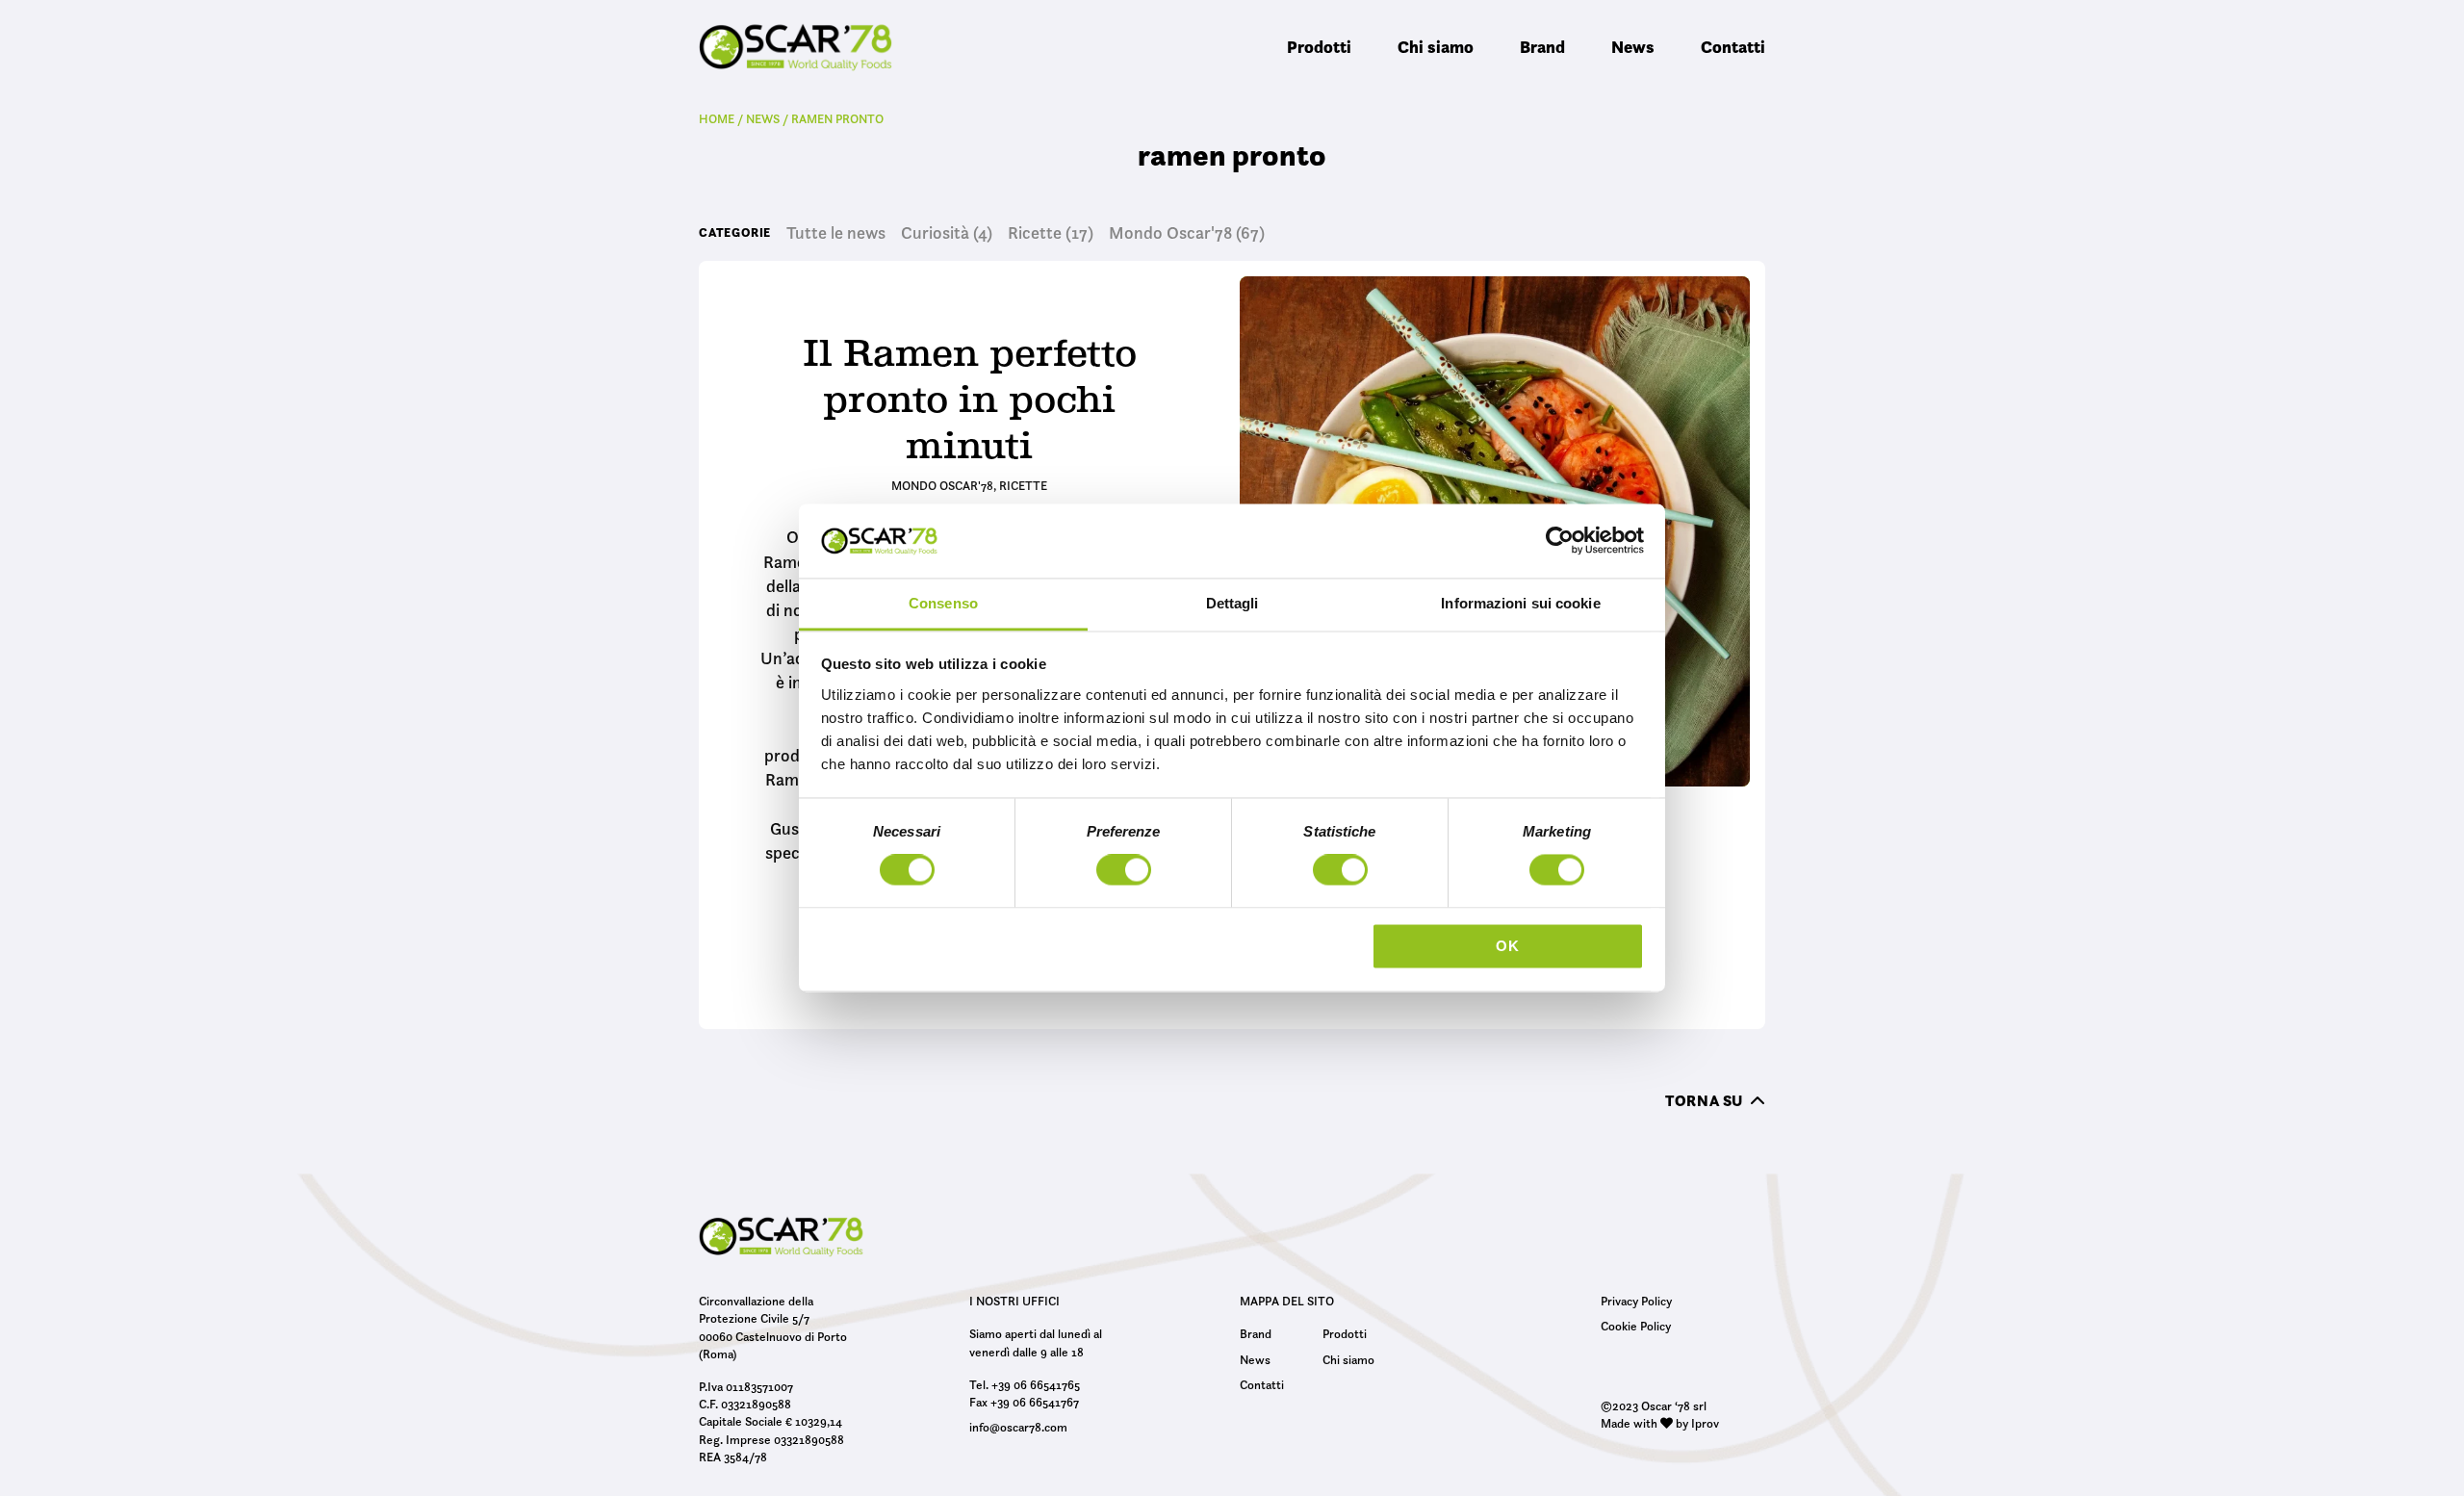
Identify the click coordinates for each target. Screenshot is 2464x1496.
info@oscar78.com (1018, 1427)
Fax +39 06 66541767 (1024, 1402)
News (1633, 47)
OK (1508, 946)
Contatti (1733, 47)
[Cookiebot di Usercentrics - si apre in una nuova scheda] (1560, 541)
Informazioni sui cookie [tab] (1520, 603)
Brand (1542, 47)
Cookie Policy (1636, 1326)
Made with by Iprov (1660, 1423)
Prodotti (1319, 47)
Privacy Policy (1636, 1301)
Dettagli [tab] (1232, 603)
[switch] (1124, 873)
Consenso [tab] (943, 603)
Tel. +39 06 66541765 (1025, 1384)
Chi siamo (1436, 47)
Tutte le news (836, 233)
